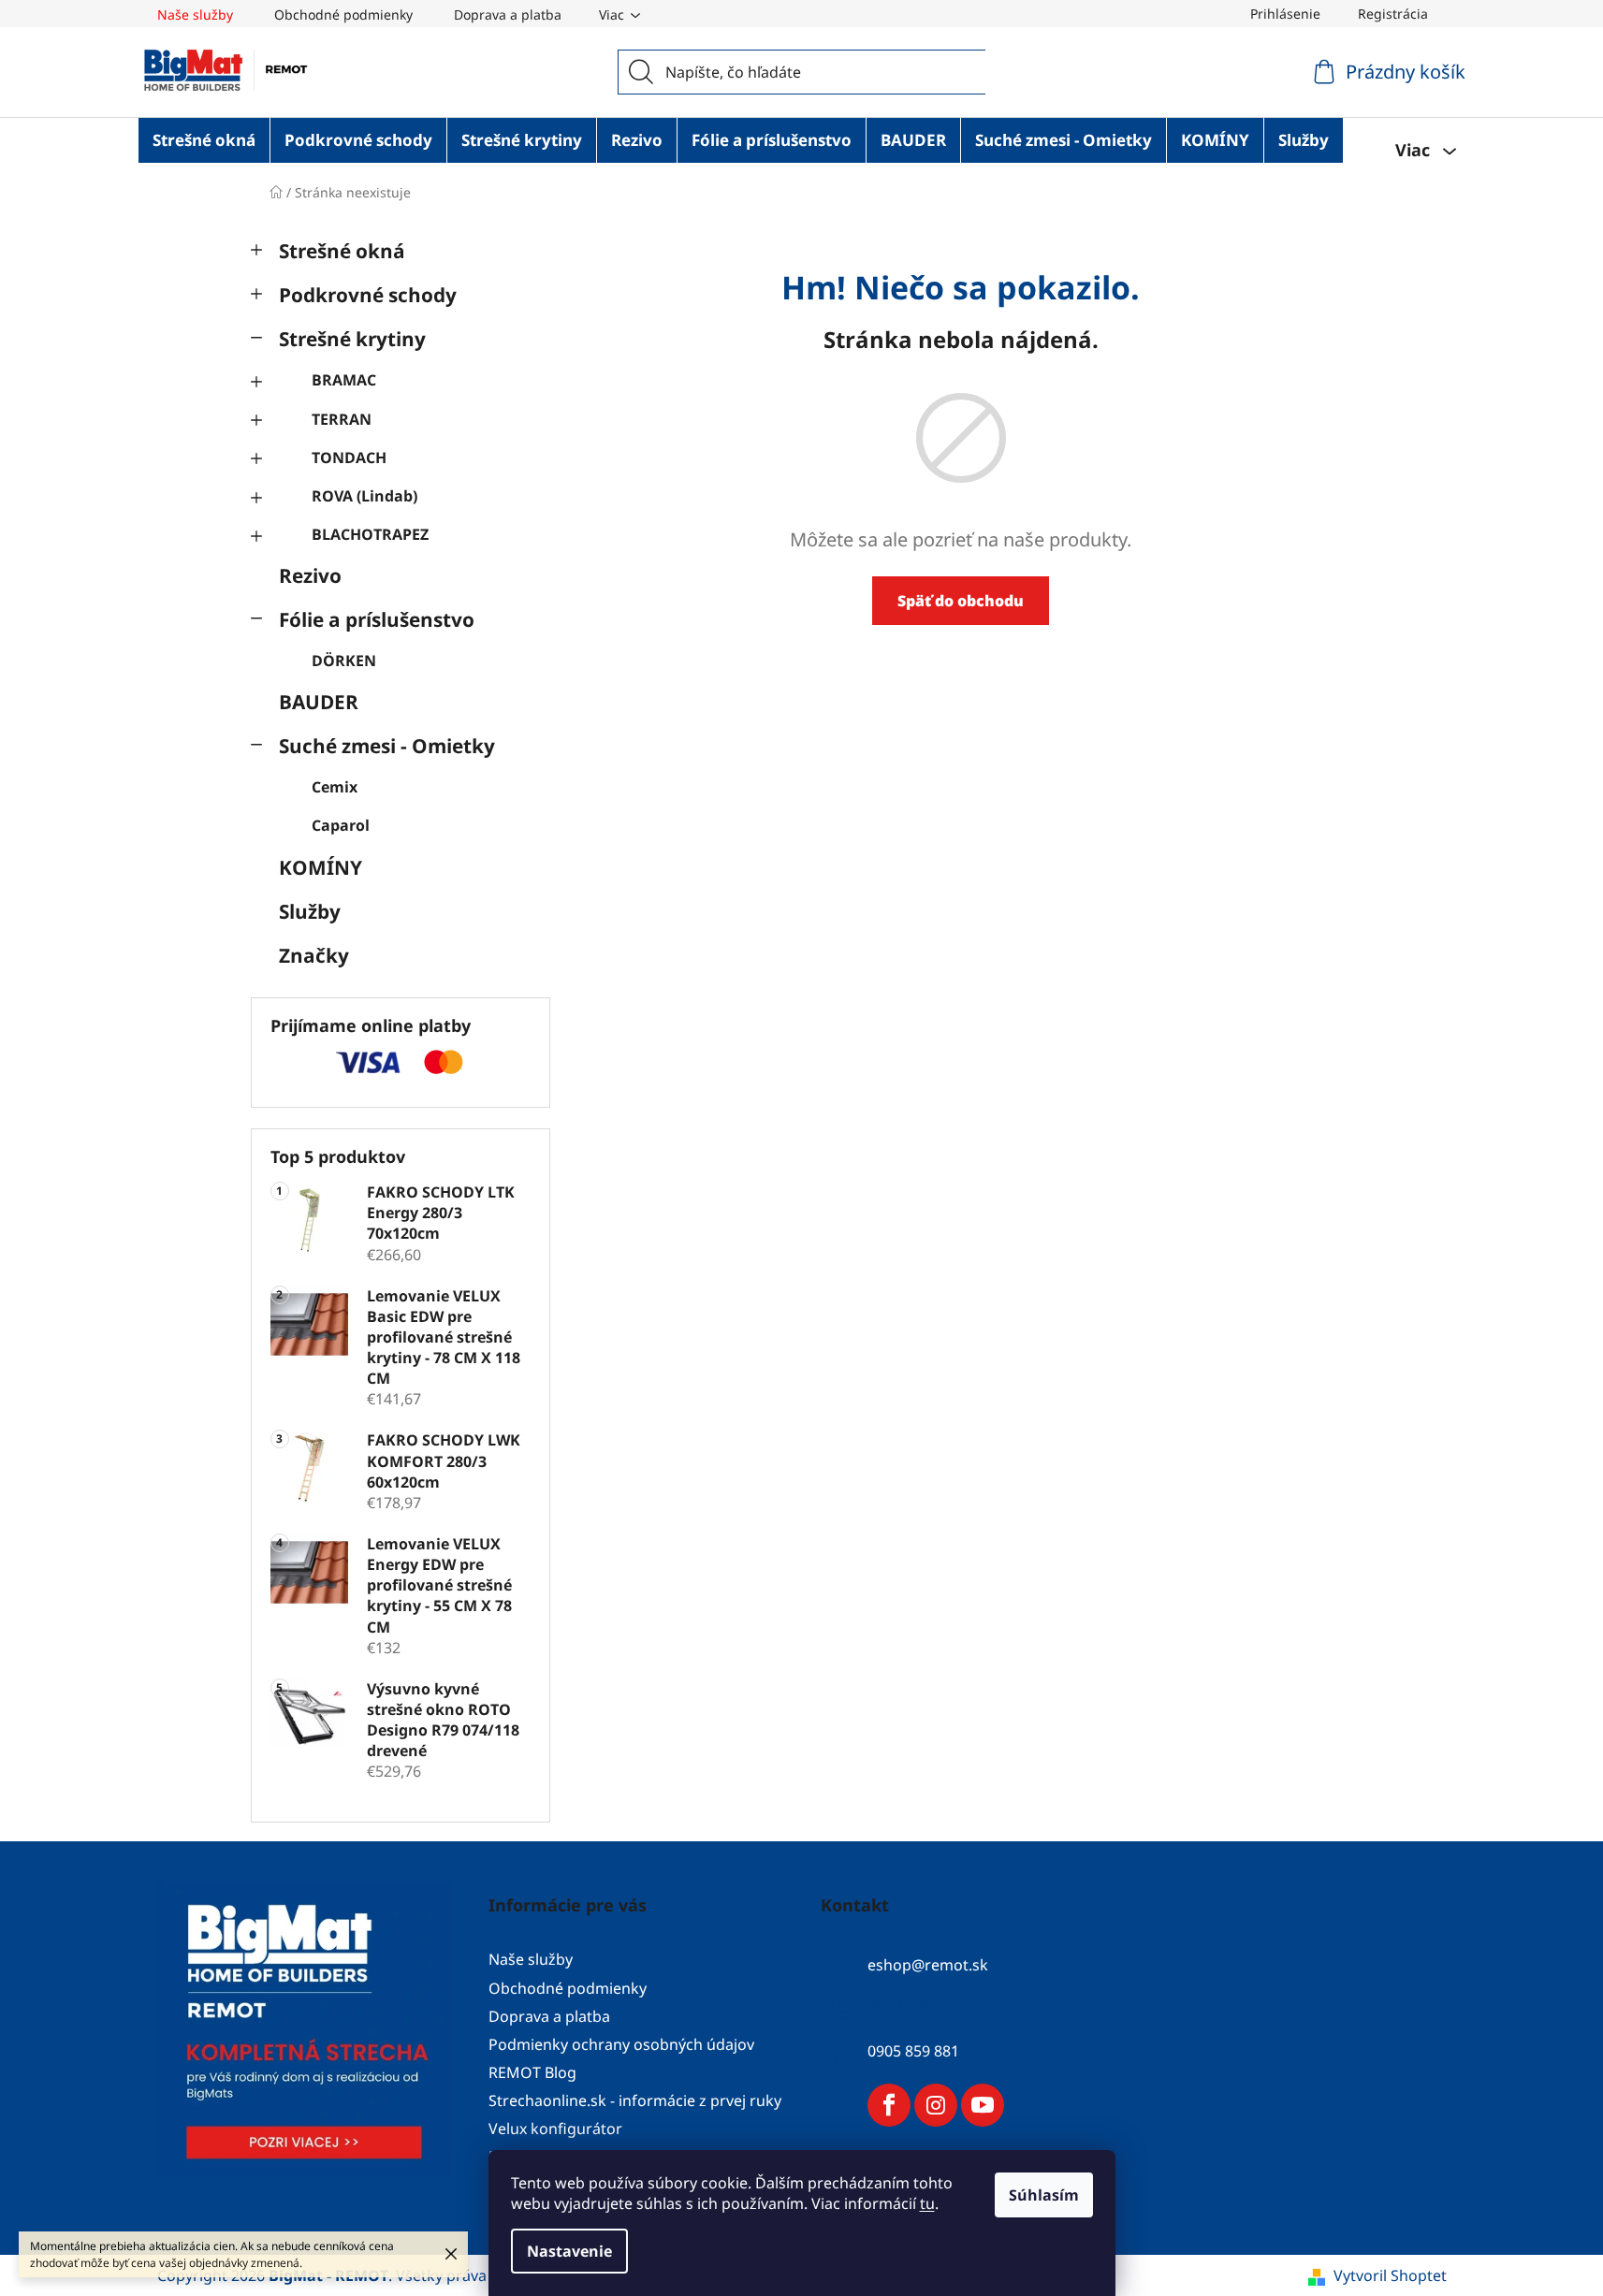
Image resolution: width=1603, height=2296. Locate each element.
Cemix (335, 787)
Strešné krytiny (352, 339)
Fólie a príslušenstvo (377, 619)
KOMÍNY (321, 867)
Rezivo (310, 575)
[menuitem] (204, 140)
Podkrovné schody (368, 295)
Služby (310, 911)
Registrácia (1393, 14)
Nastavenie (569, 2251)
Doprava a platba (508, 15)
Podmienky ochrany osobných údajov (621, 2044)
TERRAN (342, 419)
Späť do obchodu (961, 601)
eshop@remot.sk (928, 1966)
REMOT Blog (532, 2072)
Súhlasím (1044, 2195)
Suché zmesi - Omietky (387, 746)
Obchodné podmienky (343, 15)
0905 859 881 (913, 2052)
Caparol (341, 825)
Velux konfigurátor (555, 2129)
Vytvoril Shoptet (1390, 2275)
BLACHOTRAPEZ (370, 534)
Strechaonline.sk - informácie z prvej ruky (635, 2100)
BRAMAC (344, 380)
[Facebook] (889, 2105)
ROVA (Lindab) (364, 496)
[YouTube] (983, 2105)
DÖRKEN (344, 661)
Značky (314, 955)
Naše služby (195, 15)
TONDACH (349, 458)
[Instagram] (936, 2105)
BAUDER (319, 702)
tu (927, 2203)
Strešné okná (342, 251)
